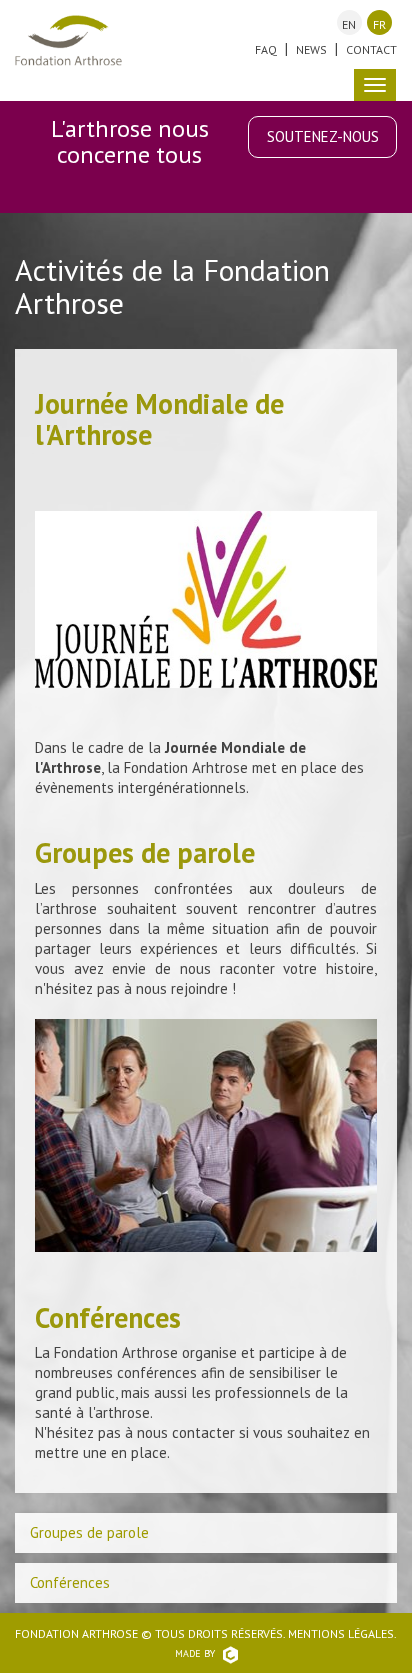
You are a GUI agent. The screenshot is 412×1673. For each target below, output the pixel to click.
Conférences (70, 1582)
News (311, 49)
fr (379, 24)
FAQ (266, 49)
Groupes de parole (89, 1532)
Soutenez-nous (323, 136)
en (349, 24)
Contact (371, 49)
